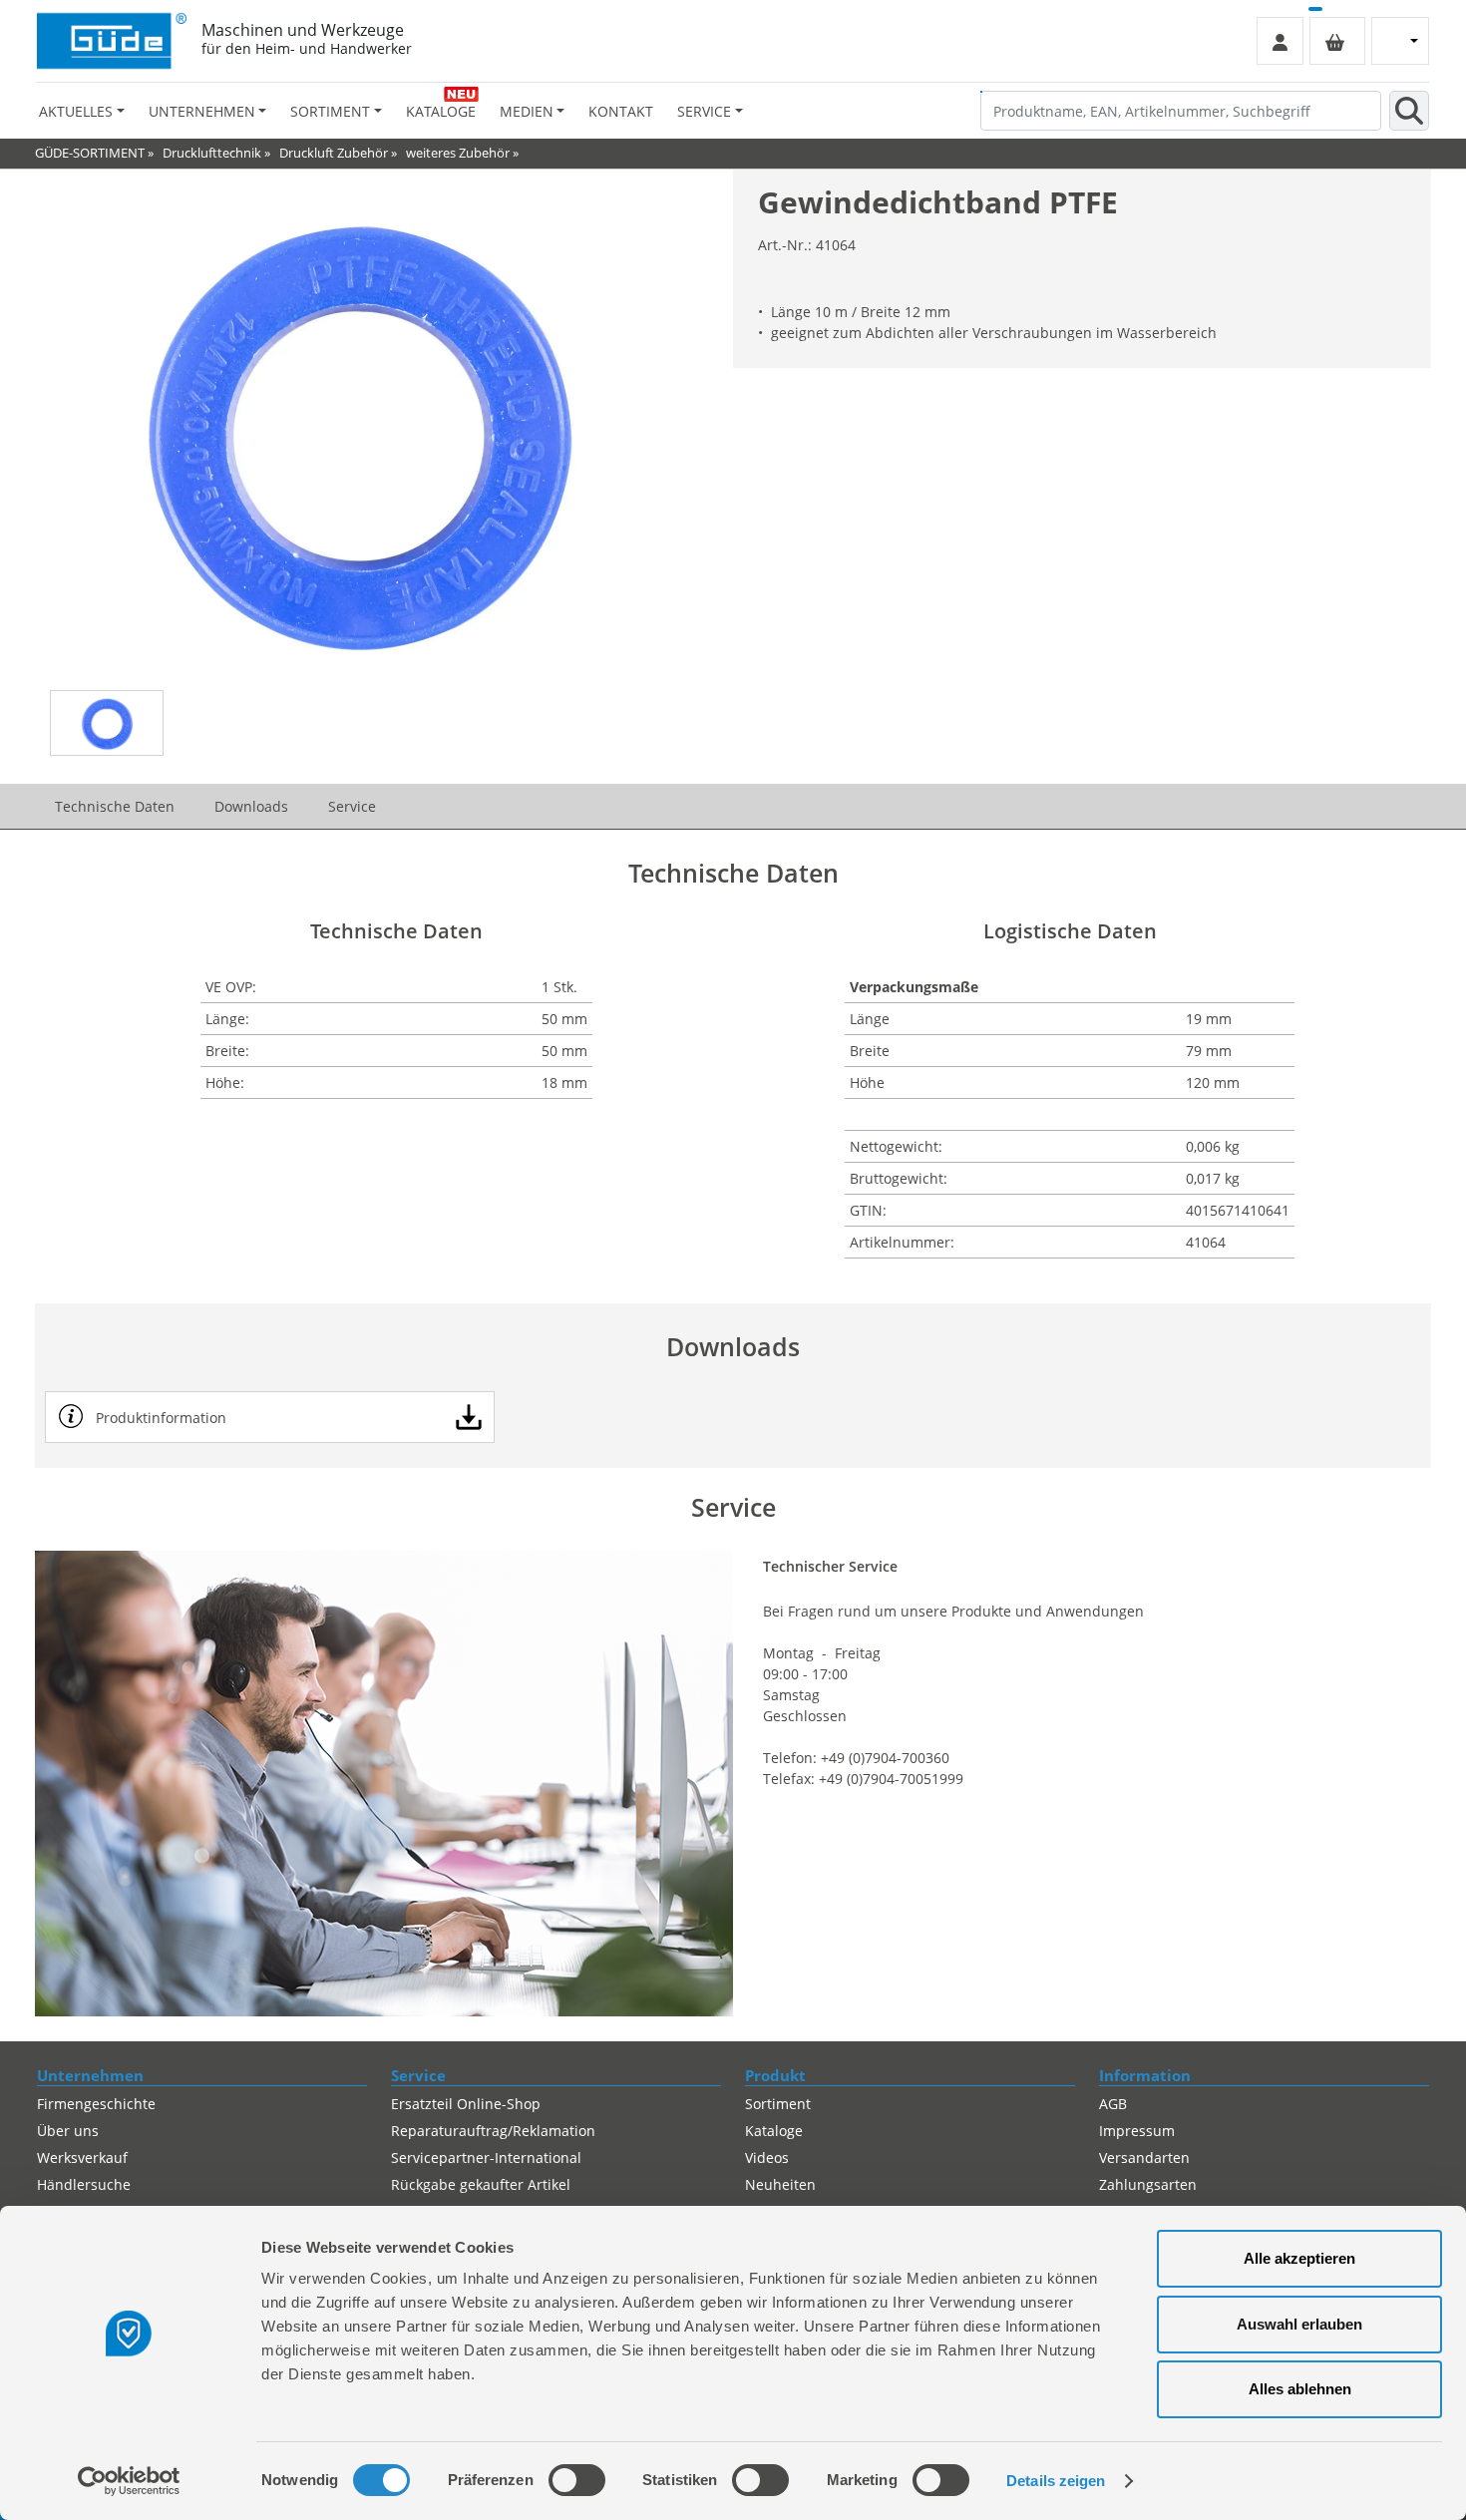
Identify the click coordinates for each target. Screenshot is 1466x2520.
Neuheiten (780, 2184)
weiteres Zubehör (458, 153)
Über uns (68, 2131)
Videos (767, 2158)
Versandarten (1144, 2158)
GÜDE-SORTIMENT (90, 153)
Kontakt (621, 111)
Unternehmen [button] (202, 111)
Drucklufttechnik (212, 153)
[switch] (577, 2480)
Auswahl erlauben (1299, 2324)
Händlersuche (84, 2184)
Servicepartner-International (486, 2158)
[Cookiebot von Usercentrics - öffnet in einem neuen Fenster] (129, 2481)
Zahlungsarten (1148, 2184)
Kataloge (441, 111)
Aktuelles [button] (76, 111)
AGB (1113, 2104)
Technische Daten (115, 806)
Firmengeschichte (96, 2104)
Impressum (1137, 2131)
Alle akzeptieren (1299, 2258)
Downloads (251, 806)
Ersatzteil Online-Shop (466, 2104)
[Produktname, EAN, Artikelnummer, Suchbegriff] (1409, 111)
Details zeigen (1056, 2481)
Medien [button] (527, 111)
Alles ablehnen (1300, 2389)
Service (352, 806)
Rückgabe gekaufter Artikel (481, 2184)
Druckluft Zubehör (334, 153)
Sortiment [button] (330, 111)
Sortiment (778, 2104)
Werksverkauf (82, 2158)
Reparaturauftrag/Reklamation (493, 2131)
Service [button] (704, 111)
